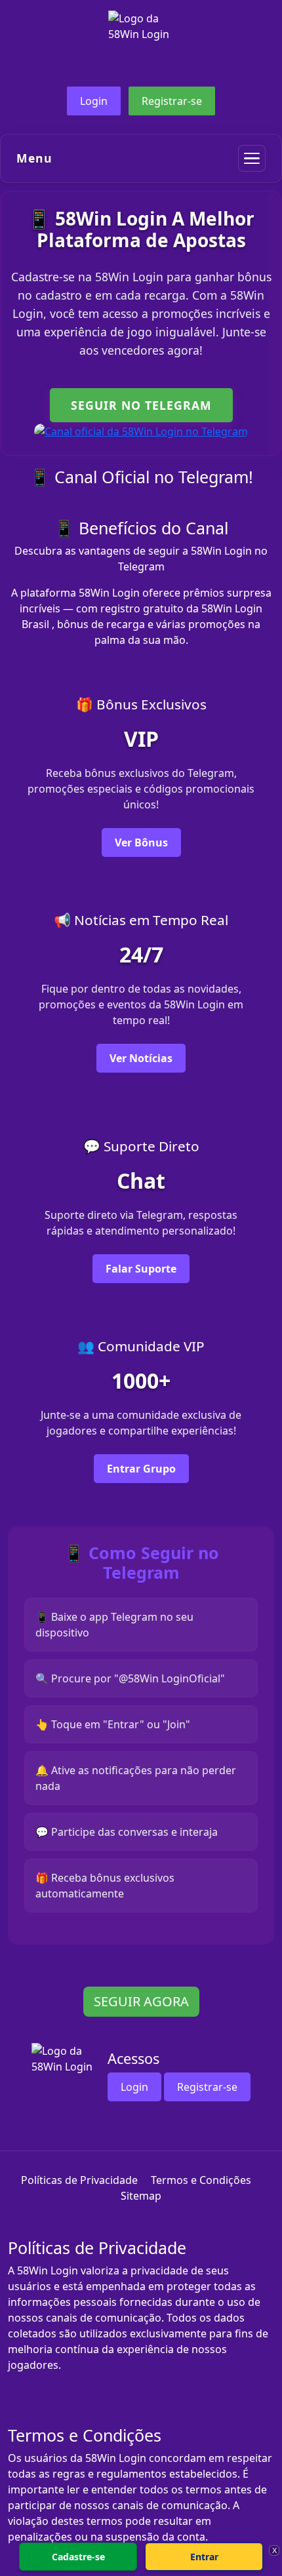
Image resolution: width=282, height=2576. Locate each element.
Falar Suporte (141, 1269)
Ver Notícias (141, 1058)
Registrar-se (172, 101)
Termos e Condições (201, 2180)
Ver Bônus (141, 842)
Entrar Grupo (141, 1469)
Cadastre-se (78, 2557)
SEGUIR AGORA (141, 2001)
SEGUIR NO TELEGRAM (141, 405)
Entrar (204, 2557)
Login (94, 101)
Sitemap (141, 2196)
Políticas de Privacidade (79, 2180)
